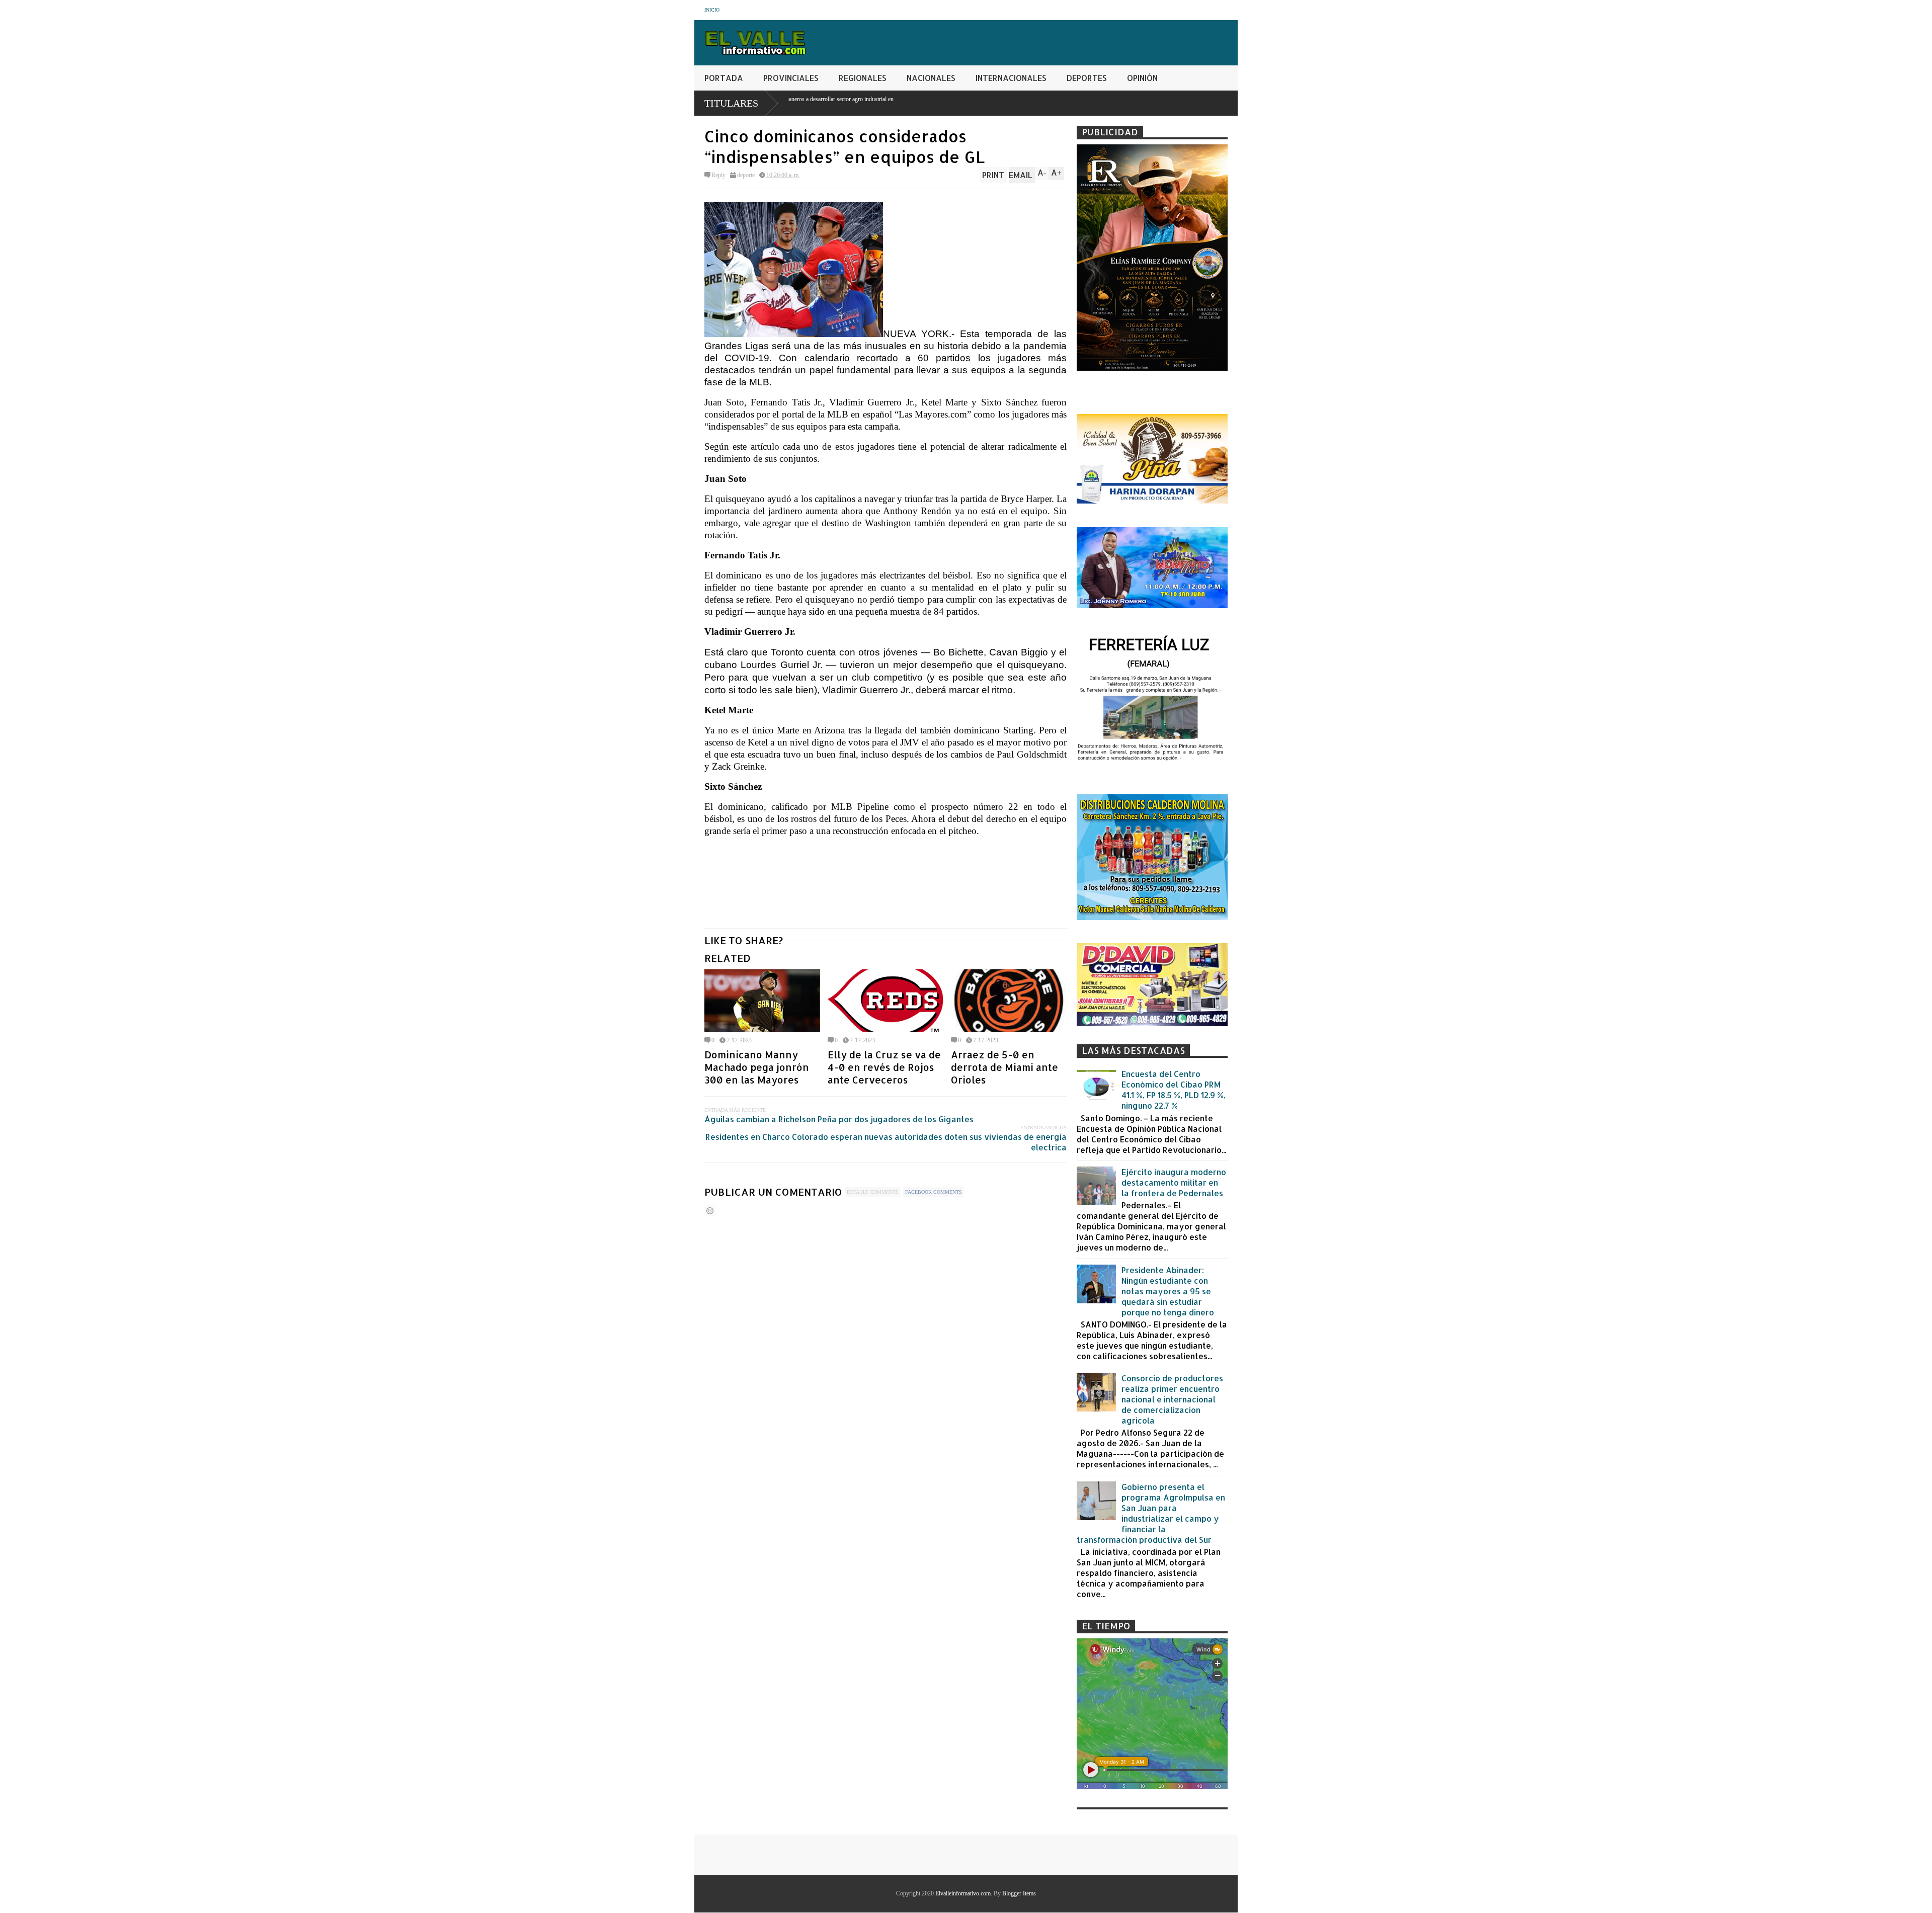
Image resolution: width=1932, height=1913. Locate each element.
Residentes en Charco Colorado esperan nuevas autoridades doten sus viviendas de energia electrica (886, 1142)
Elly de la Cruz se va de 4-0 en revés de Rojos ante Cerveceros (884, 1067)
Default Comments (873, 1192)
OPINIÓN (1142, 78)
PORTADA (724, 78)
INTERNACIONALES (1011, 78)
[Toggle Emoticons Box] (710, 1211)
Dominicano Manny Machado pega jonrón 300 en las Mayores (757, 1067)
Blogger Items (1019, 1893)
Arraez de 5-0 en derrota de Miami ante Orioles (1004, 1067)
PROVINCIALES (791, 78)
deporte (746, 175)
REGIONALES (863, 78)
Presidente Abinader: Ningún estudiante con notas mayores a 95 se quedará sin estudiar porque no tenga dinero (1168, 1291)
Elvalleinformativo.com (963, 1893)
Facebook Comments (934, 1192)
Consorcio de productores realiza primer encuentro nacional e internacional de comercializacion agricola (1172, 1399)
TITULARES (731, 103)
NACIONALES (931, 78)
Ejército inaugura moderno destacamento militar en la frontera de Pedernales (1174, 1182)
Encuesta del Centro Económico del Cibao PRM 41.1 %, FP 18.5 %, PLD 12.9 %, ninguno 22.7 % (1174, 1090)
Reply (718, 175)
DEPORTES (1087, 78)
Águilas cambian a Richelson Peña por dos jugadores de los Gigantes (839, 1119)
